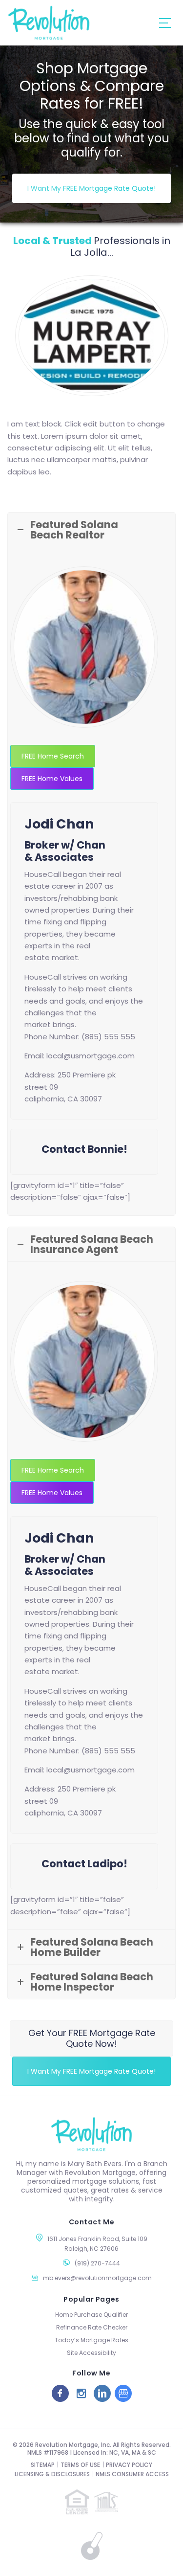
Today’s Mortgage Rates (91, 2340)
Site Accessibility (91, 2353)
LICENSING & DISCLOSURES (52, 2474)
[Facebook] (60, 2393)
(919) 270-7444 (97, 2263)
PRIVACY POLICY (129, 2465)
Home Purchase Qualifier (91, 2315)
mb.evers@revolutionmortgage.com (97, 2278)
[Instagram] (81, 2393)
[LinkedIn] (102, 2393)
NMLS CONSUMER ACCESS (132, 2474)
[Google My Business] (123, 2393)
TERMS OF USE (80, 2465)
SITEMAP (43, 2465)
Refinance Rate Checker (92, 2327)
